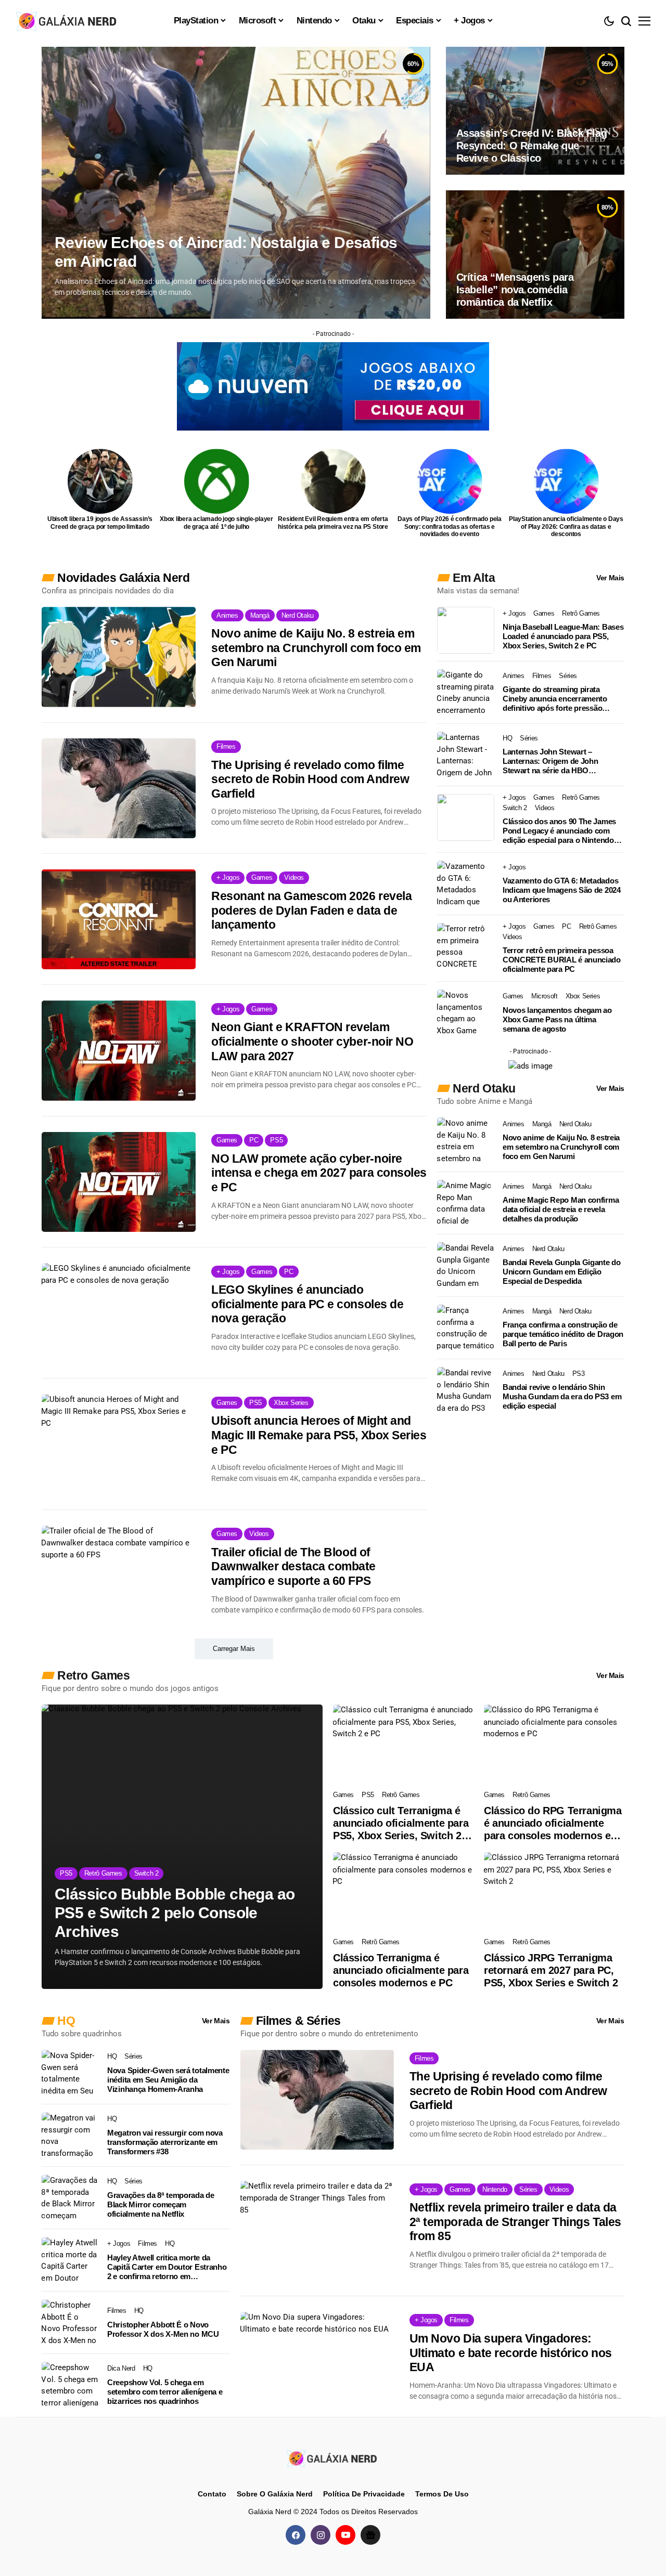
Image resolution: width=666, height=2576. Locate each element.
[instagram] (321, 2535)
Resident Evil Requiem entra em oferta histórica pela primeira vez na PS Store (333, 523)
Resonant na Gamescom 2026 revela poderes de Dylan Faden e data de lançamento (311, 910)
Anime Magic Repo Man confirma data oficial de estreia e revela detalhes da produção (561, 1209)
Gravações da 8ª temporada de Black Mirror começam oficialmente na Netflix (161, 2204)
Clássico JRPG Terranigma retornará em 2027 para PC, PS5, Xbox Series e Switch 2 (551, 1970)
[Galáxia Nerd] (68, 21)
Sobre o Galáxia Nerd (275, 2494)
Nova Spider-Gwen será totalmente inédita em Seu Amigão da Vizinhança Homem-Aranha (168, 2080)
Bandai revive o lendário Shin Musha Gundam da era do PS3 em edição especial (562, 1396)
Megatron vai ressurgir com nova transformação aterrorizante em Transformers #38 (165, 2142)
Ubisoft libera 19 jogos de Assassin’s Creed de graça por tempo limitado (100, 523)
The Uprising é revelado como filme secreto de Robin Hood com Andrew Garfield (310, 779)
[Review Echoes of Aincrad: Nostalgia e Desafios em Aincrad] (236, 183)
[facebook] (296, 2535)
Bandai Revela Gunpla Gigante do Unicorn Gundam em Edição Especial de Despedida (562, 1272)
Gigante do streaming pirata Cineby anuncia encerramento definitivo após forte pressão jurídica (555, 699)
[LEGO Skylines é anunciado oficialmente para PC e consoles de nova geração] (119, 1313)
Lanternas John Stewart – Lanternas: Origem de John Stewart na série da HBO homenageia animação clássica (557, 761)
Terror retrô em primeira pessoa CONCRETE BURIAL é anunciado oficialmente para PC (562, 960)
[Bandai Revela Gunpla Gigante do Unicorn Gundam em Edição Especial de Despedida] (466, 1266)
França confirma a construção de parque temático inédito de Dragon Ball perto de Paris (563, 1334)
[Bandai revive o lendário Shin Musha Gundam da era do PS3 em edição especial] (466, 1390)
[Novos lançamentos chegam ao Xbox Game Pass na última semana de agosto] (466, 1013)
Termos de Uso (442, 2494)
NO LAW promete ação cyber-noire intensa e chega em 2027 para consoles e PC (319, 1173)
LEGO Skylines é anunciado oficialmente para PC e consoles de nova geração (307, 1304)
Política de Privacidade (364, 2494)
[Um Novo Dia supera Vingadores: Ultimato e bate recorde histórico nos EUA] (317, 2362)
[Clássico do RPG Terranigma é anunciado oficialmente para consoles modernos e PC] (554, 1744)
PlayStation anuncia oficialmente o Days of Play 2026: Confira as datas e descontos (566, 526)
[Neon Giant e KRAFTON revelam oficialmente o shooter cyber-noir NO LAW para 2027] (119, 1050)
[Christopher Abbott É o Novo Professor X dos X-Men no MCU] (70, 2323)
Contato (212, 2494)
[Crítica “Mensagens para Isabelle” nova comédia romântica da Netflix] (535, 254)
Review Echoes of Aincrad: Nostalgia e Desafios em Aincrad (226, 252)
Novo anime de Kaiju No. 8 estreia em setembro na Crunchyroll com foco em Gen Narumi (316, 648)
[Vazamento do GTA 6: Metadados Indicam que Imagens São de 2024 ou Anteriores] (466, 884)
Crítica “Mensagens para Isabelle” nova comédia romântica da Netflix (515, 290)
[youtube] (345, 2535)
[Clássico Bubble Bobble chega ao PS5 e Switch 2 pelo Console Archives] (182, 1847)
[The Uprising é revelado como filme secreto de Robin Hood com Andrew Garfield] (119, 788)
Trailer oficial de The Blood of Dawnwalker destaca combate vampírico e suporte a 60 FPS (293, 1566)
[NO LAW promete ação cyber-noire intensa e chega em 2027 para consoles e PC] (119, 1182)
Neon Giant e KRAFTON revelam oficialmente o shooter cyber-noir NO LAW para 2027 (312, 1041)
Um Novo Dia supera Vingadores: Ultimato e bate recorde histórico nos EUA (511, 2353)
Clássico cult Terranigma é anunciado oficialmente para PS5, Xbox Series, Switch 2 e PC (401, 1823)
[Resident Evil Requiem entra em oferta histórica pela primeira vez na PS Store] (333, 481)
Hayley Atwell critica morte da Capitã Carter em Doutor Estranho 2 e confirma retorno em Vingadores (167, 2267)
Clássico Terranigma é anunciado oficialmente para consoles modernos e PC (401, 1970)
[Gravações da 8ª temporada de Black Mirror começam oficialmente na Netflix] (70, 2198)
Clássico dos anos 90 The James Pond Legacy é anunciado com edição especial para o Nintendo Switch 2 (559, 831)
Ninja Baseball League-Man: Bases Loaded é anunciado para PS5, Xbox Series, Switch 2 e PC (563, 636)
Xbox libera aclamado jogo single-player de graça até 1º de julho (216, 523)
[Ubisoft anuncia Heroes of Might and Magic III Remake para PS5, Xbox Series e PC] (119, 1444)
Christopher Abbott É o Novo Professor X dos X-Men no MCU (163, 2329)
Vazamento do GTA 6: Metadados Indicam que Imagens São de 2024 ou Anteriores (562, 890)
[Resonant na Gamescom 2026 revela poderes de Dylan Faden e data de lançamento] (119, 919)
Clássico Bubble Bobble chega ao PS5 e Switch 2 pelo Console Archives (175, 1913)
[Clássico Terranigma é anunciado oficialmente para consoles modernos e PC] (403, 1892)
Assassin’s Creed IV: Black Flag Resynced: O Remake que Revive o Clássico (532, 146)
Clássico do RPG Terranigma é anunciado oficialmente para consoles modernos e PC (553, 1823)
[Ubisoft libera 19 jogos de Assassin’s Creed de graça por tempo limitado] (100, 481)
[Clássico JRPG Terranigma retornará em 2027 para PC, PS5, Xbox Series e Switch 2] (554, 1892)
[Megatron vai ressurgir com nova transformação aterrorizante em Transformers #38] (70, 2136)
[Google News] (370, 2535)
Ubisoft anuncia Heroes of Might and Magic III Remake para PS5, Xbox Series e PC (319, 1435)
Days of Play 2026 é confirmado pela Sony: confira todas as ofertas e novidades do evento (450, 526)
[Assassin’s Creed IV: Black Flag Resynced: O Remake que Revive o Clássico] (535, 111)
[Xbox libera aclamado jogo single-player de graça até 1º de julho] (217, 481)
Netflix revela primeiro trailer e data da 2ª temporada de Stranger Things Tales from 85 (515, 2222)
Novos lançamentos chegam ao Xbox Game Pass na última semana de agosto (557, 1019)
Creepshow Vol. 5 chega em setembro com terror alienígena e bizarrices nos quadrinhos (165, 2392)
